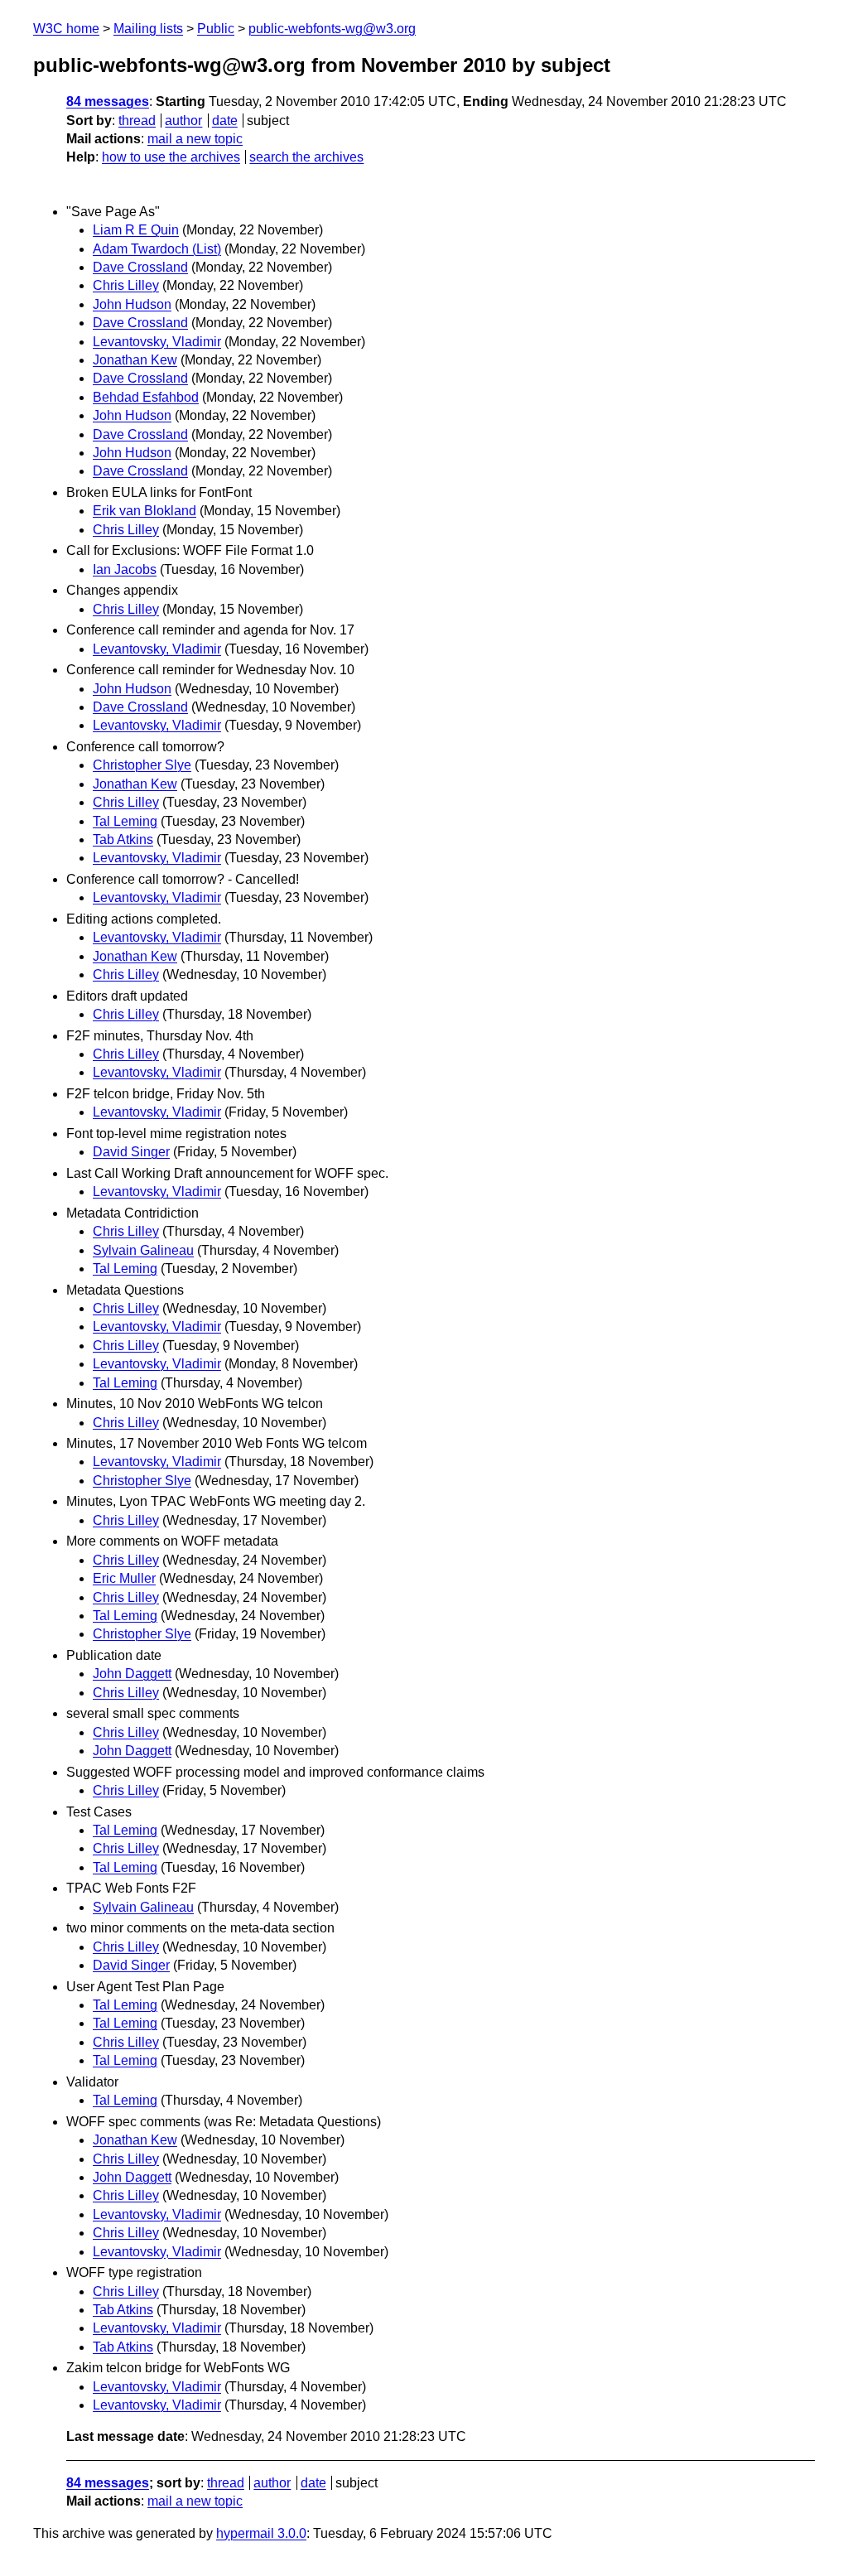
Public (216, 29)
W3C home (66, 29)
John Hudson (132, 304)
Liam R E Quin (136, 230)
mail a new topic (195, 139)
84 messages (108, 101)
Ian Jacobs (125, 569)
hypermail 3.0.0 (261, 2533)
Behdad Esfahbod (146, 397)
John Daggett (132, 1674)
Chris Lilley (126, 285)
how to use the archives (171, 157)
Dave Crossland (140, 267)
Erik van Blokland (145, 511)
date (225, 121)
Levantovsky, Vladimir (157, 342)
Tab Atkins (123, 839)
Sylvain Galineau (143, 1250)
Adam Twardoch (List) (157, 249)
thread (137, 121)
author (183, 121)
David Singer (131, 1152)
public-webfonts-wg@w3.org (332, 29)
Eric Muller (124, 1578)
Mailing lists (148, 29)
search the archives (306, 157)
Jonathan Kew (135, 360)
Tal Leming (125, 821)
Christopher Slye (142, 765)
